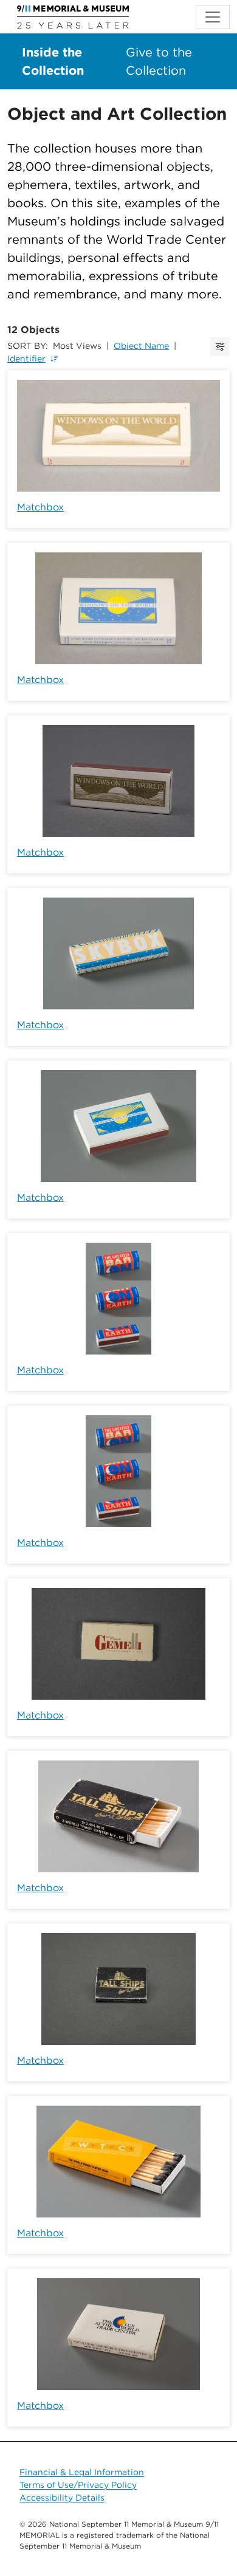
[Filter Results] (220, 347)
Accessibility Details (62, 2498)
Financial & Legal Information (82, 2472)
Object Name (141, 346)
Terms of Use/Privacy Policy (78, 2485)
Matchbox (40, 507)
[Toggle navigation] (213, 17)
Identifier (26, 359)
